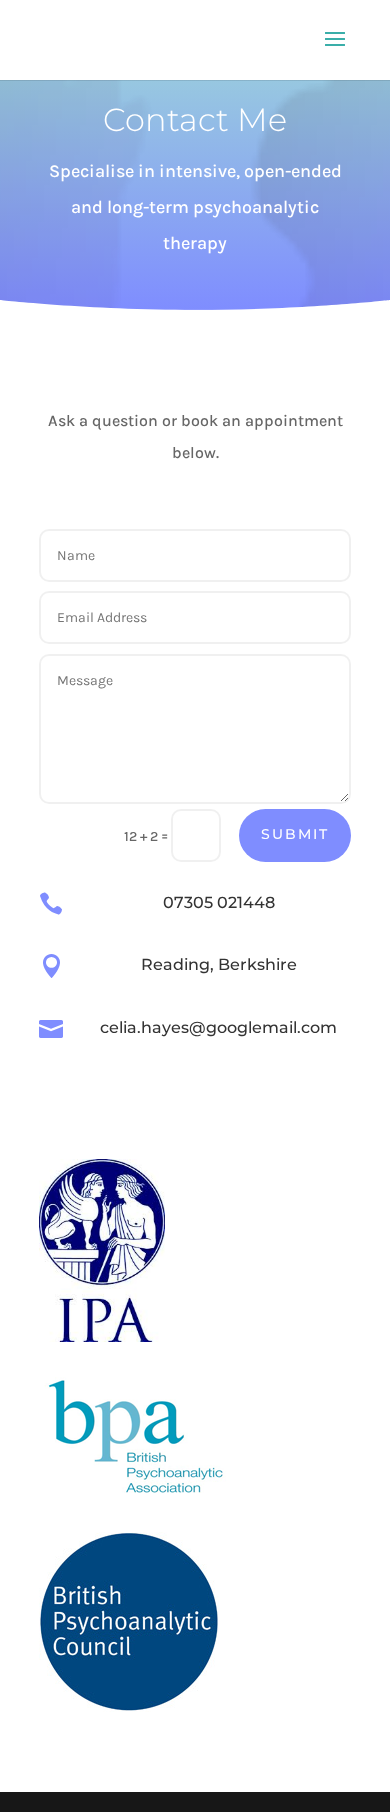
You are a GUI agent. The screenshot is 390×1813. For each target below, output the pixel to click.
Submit (295, 834)
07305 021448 (219, 902)
